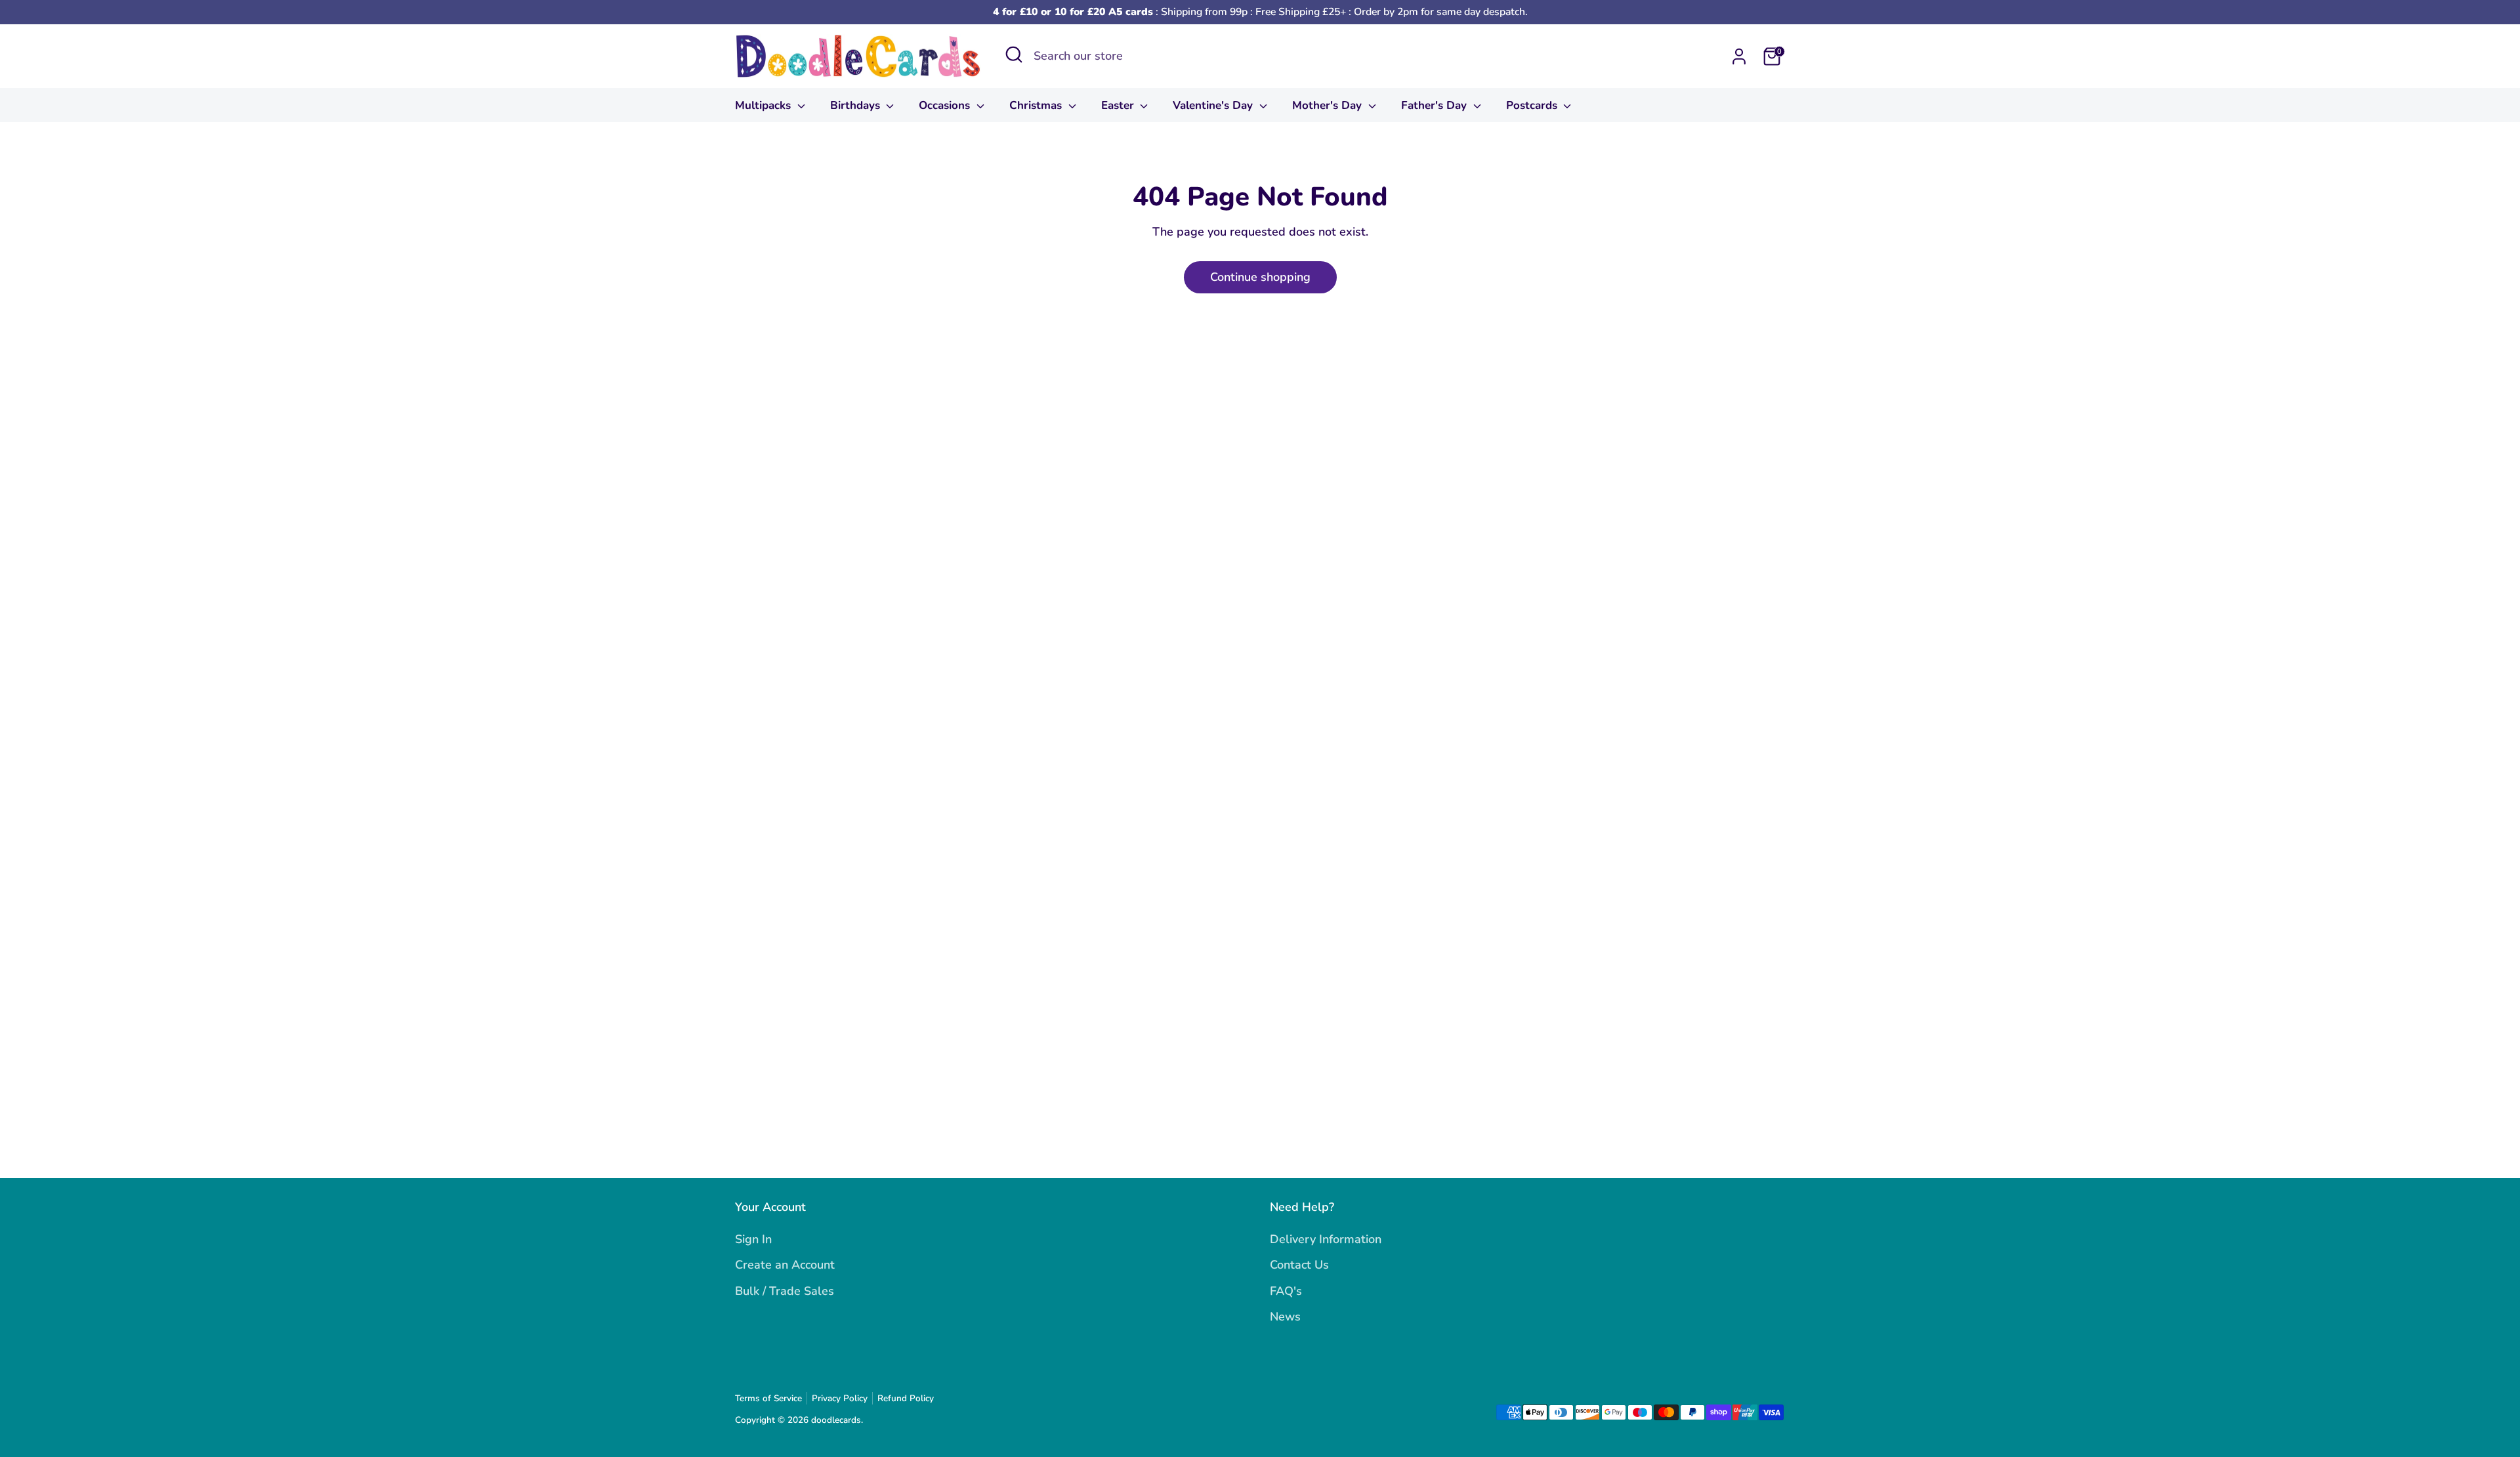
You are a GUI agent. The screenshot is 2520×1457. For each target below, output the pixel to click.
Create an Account (785, 1265)
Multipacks (765, 105)
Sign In (753, 1239)
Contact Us (1299, 1265)
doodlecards (836, 1420)
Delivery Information (1326, 1239)
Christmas (1037, 105)
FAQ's (1286, 1291)
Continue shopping (1260, 277)
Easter (1119, 105)
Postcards (1533, 105)
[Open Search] (1014, 54)
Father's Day (1436, 105)
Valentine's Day (1214, 105)
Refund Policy (906, 1398)
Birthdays (857, 105)
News (1285, 1317)
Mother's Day (1329, 105)
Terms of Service (768, 1398)
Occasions (946, 105)
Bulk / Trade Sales (785, 1291)
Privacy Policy (840, 1398)
